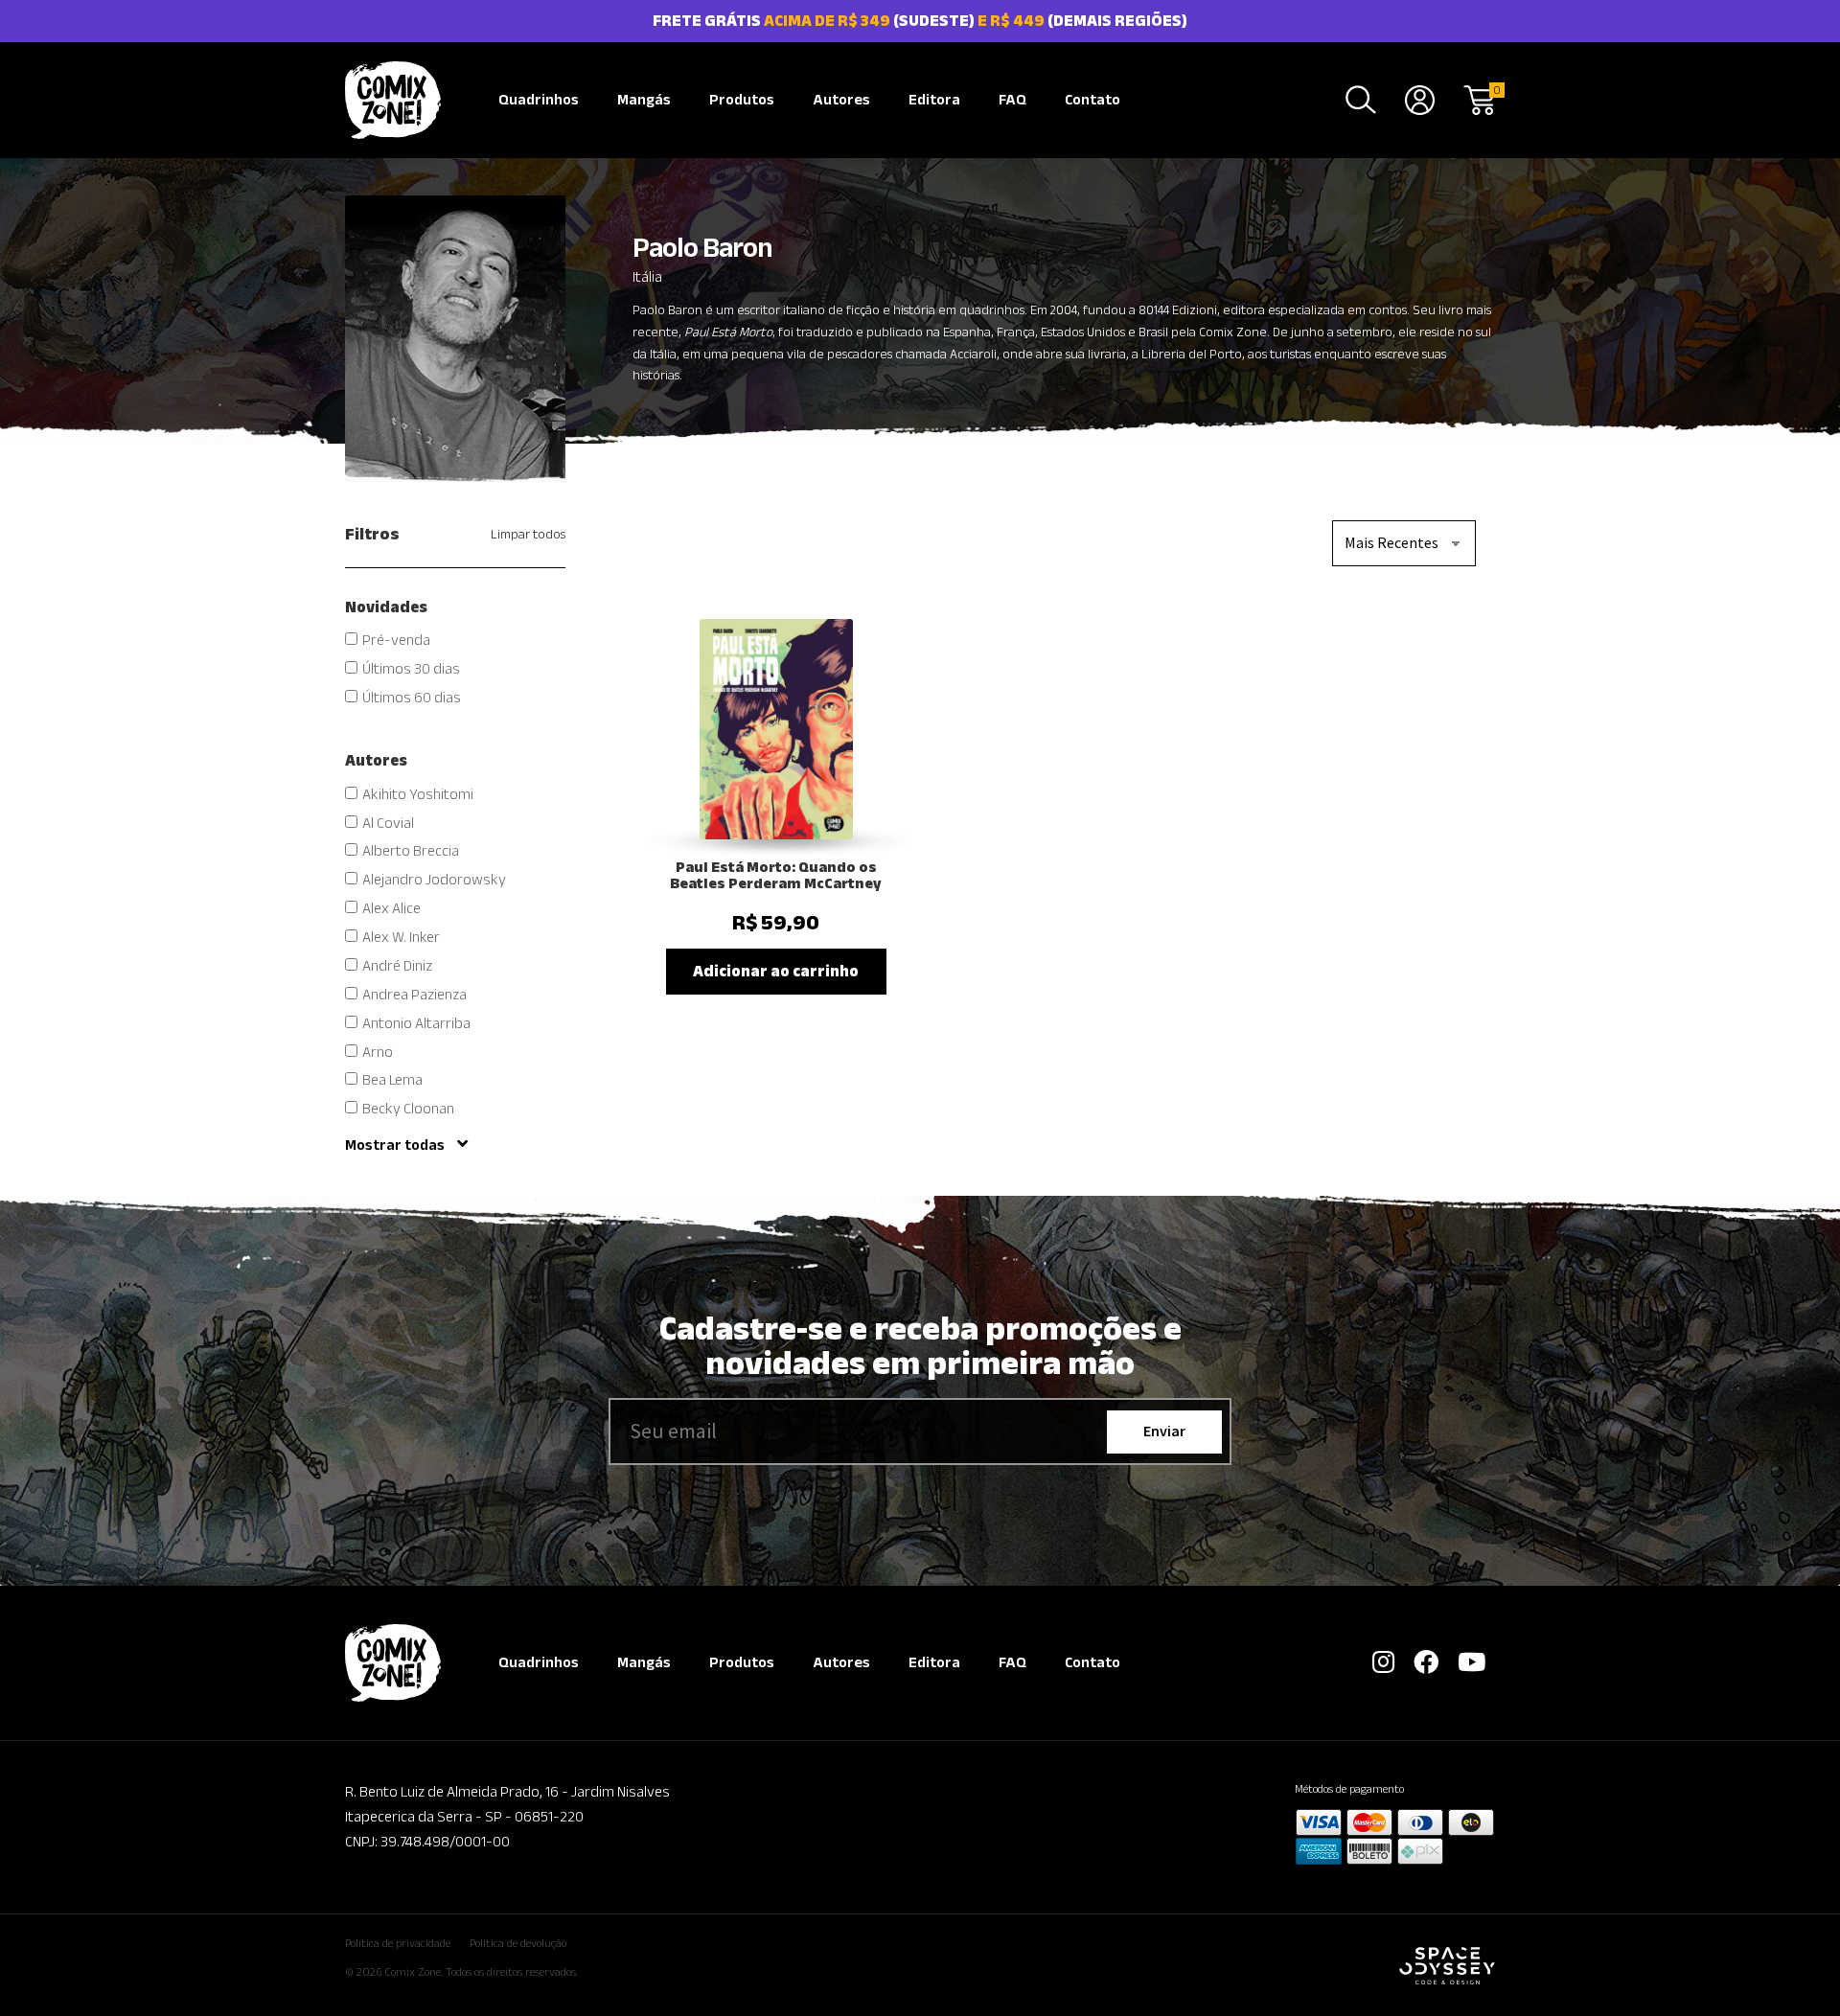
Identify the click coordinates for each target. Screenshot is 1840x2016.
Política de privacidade (398, 1943)
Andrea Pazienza (414, 994)
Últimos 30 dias (411, 668)
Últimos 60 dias (412, 697)
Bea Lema (392, 1079)
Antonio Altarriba (416, 1023)
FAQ (1012, 99)
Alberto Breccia (411, 850)
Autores (841, 99)
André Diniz (397, 965)
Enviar (1164, 1431)
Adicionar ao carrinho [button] (776, 971)
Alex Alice (391, 908)
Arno (378, 1052)
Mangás (644, 99)
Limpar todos (528, 534)
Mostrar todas (396, 1145)
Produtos (742, 99)
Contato (1092, 99)
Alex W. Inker (401, 937)
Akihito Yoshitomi (418, 794)
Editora (934, 99)
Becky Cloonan (408, 1108)
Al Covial (388, 823)
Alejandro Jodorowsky (434, 879)
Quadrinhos (539, 99)
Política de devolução (518, 1943)
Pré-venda (396, 640)
